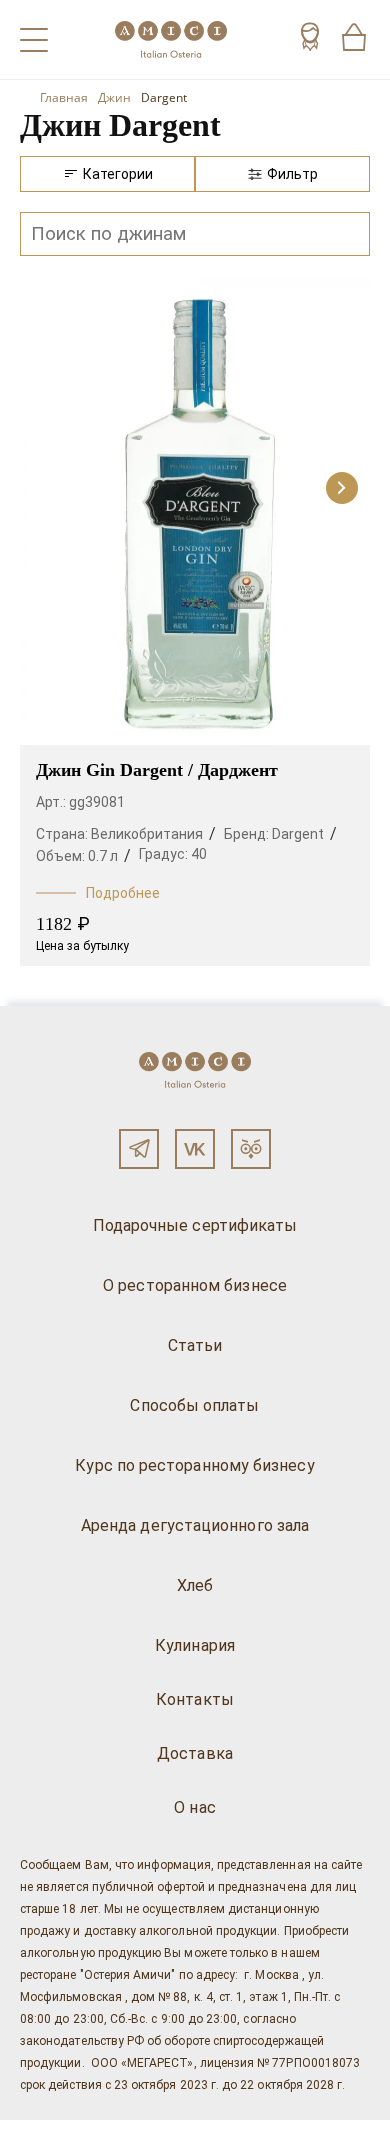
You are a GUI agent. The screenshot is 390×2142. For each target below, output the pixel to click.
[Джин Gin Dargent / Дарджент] (195, 512)
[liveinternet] (44, 2131)
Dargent (298, 834)
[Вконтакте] (195, 1149)
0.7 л (103, 856)
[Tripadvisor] (251, 1149)
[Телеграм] (139, 1149)
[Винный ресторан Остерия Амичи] (171, 39)
